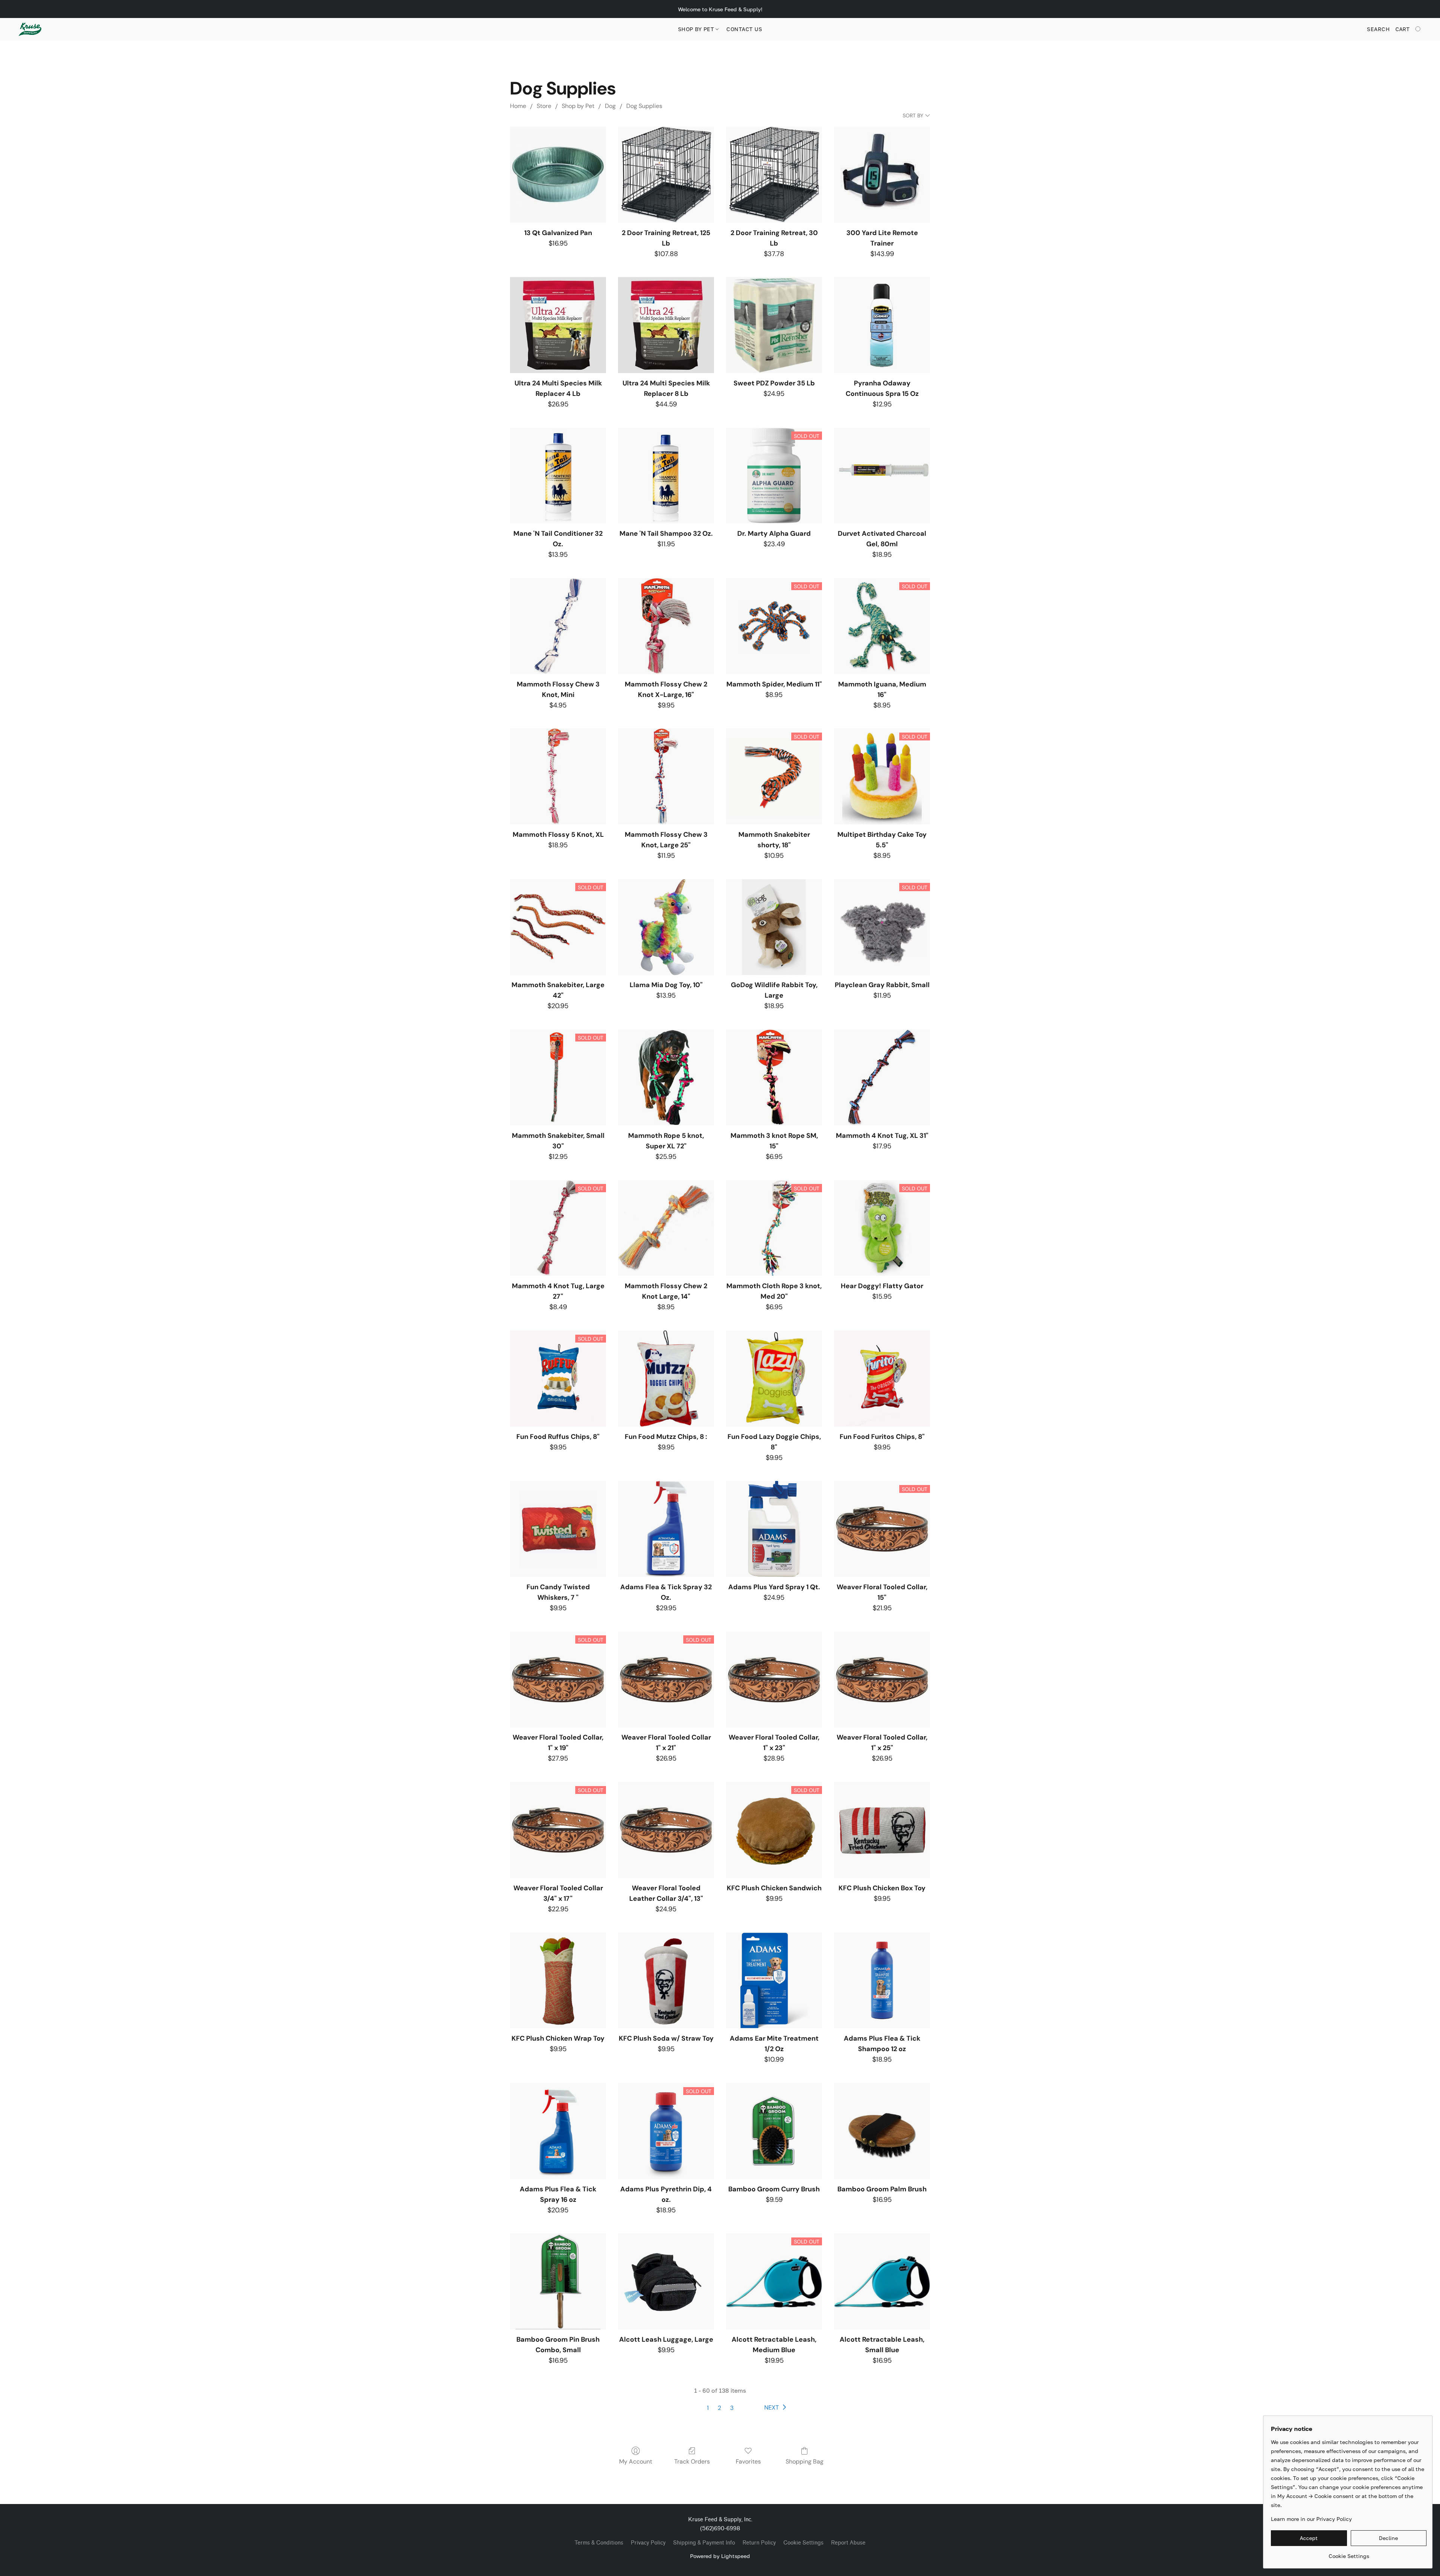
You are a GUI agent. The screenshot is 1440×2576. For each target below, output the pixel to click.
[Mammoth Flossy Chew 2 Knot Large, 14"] (666, 1228)
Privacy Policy (648, 2543)
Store (544, 106)
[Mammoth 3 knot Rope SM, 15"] (774, 1077)
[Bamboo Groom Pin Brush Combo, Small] (558, 2281)
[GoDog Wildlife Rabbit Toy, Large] (774, 927)
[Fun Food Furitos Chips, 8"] (882, 1379)
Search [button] (1378, 29)
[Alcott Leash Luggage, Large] (666, 2281)
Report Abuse (848, 2543)
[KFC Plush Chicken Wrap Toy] (558, 1981)
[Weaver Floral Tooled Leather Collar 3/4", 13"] (666, 1830)
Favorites (748, 2461)
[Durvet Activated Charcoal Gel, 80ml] (882, 476)
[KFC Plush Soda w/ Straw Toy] (666, 1981)
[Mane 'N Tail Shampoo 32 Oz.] (666, 476)
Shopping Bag (805, 2461)
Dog (610, 106)
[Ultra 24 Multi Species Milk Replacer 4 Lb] (558, 325)
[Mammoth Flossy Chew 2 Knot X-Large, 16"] (666, 626)
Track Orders (692, 2461)
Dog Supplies (644, 106)
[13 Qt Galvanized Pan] (558, 175)
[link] (1349, 2553)
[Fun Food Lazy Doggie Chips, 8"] (774, 1379)
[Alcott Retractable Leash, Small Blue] (882, 2281)
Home (518, 106)
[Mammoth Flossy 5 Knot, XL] (558, 776)
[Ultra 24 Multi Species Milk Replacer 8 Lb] (666, 325)
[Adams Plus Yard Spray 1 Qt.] (774, 1529)
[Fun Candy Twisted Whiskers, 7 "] (558, 1529)
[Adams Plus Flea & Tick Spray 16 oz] (558, 2131)
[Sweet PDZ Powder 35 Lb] (774, 325)
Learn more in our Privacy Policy (1311, 2519)
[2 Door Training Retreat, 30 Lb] (774, 175)
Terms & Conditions (599, 2543)
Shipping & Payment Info (704, 2543)
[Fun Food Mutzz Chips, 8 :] (666, 1379)
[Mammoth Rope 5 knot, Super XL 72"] (666, 1077)
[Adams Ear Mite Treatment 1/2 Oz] (774, 1981)
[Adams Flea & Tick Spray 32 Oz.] (666, 1529)
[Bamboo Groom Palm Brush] (882, 2131)
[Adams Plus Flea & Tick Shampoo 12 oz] (882, 1981)
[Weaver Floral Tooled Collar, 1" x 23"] (774, 1680)
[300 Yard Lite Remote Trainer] (882, 175)
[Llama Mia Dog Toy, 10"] (666, 927)
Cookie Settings (803, 2543)
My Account (636, 2461)
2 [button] (719, 2408)
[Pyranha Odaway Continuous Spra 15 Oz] (882, 325)
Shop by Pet (697, 29)
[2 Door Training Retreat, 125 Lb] (666, 175)
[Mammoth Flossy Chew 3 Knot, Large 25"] (666, 776)
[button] (30, 29)
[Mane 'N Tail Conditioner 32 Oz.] (558, 476)
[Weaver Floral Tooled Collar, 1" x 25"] (882, 1680)
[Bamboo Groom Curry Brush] (774, 2131)
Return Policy (759, 2543)
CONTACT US (744, 29)
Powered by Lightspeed (720, 2556)
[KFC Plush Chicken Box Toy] (882, 1830)
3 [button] (732, 2408)
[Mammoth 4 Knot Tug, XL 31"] (882, 1077)
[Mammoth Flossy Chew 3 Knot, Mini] (558, 626)
